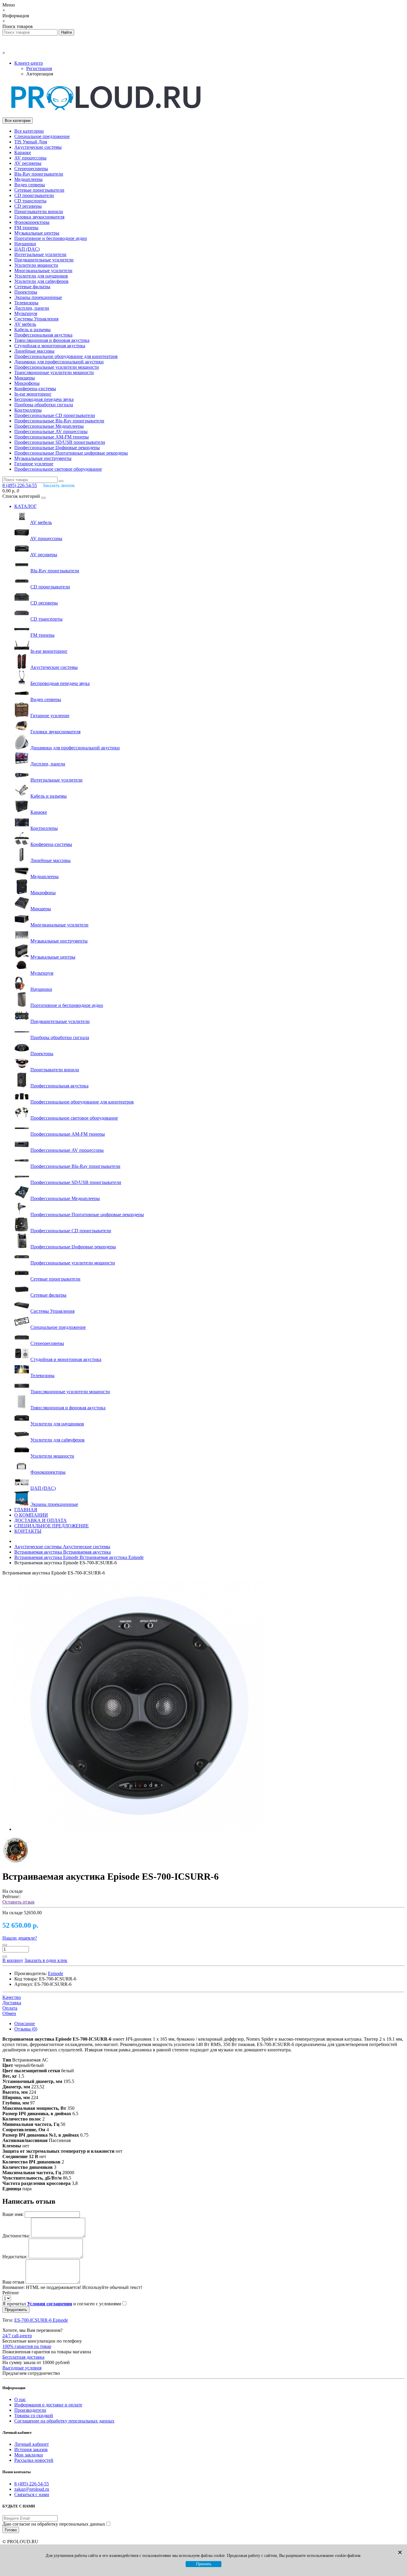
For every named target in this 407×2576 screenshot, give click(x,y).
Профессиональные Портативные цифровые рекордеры (71, 453)
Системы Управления (36, 319)
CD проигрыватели (34, 195)
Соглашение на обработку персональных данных (64, 2421)
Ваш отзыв (13, 2282)
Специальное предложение (42, 136)
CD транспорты (30, 201)
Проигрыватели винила (39, 211)
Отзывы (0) (26, 2029)
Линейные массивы (34, 351)
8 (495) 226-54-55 (32, 2484)
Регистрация (39, 68)
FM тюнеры (26, 228)
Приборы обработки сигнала (44, 405)
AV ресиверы (28, 163)
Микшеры (25, 378)
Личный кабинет (32, 2444)
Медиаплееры (28, 179)
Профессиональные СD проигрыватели (55, 415)
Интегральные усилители (40, 254)
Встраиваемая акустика (63, 1552)
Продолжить (16, 2310)
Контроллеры (28, 410)
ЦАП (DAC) (27, 249)
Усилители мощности (36, 265)
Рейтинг (11, 2293)
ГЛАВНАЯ (26, 1510)
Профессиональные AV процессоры (51, 431)
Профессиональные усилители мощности (57, 367)
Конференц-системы (35, 389)
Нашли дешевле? (20, 1938)
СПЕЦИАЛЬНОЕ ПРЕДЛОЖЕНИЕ (52, 1526)
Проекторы (26, 292)
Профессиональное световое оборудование (58, 469)
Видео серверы (30, 185)
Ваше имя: (13, 2214)
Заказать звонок (59, 485)
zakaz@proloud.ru (32, 2489)
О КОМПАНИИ (31, 1515)
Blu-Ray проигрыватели (39, 174)
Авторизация (40, 74)
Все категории (29, 131)
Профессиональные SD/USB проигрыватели (60, 442)
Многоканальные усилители (43, 271)
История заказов (31, 2449)
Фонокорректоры (32, 222)
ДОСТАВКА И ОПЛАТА (41, 1520)
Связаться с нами (32, 2494)
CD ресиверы (28, 206)
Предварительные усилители (44, 260)
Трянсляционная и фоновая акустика (52, 340)
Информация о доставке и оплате (48, 2405)
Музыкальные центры (37, 233)
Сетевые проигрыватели (39, 190)
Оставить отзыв (18, 1902)
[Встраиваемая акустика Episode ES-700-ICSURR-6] (139, 1829)
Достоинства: (16, 2236)
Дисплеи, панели (32, 308)
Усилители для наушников (41, 276)
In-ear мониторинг (33, 394)
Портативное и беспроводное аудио (51, 238)
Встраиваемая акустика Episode (79, 1557)
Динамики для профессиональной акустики (59, 362)
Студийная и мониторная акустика (50, 346)
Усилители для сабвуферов (41, 281)
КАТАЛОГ (25, 506)
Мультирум (26, 313)
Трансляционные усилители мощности (54, 372)
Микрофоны (27, 383)
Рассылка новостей (34, 2460)
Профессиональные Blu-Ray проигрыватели (59, 421)
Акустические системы (38, 147)
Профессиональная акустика (43, 335)
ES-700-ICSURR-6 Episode (41, 2320)
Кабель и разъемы (32, 330)
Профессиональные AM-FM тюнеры (52, 437)
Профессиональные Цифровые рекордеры (57, 448)
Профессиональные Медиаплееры (49, 426)
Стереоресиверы (31, 169)
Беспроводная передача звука (44, 399)
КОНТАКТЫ (28, 1531)
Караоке (23, 152)
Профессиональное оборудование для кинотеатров (66, 356)
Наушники (25, 244)
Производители (30, 2410)
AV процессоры (30, 158)
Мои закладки (29, 2455)
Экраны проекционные (38, 297)
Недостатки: (15, 2257)
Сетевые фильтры (32, 287)
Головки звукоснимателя (39, 217)
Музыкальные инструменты (43, 458)
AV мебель (25, 324)
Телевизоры (26, 303)
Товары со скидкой (34, 2415)
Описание (25, 2024)
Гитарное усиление (34, 464)
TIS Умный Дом (31, 142)
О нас (20, 2399)
